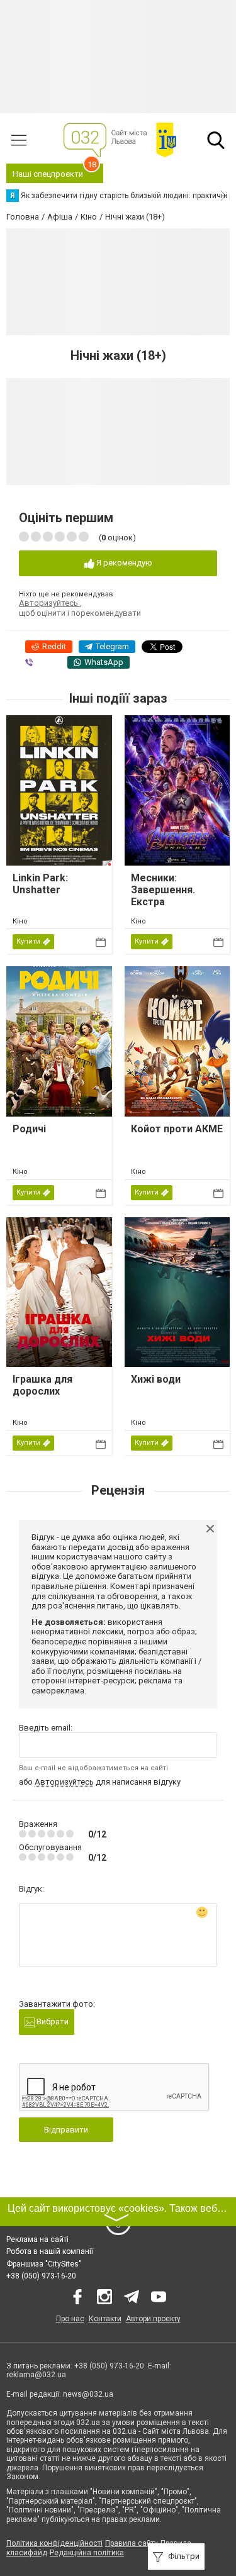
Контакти (105, 2319)
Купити (28, 941)
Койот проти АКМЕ (177, 1129)
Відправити (66, 2130)
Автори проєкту (153, 2319)
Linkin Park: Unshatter (40, 884)
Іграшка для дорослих (42, 1385)
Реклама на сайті (37, 2239)
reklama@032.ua (36, 2375)
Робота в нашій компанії (50, 2251)
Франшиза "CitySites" (44, 2264)
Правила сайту (132, 2543)
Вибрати (52, 2021)
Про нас (70, 2319)
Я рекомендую (123, 563)
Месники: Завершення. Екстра (163, 890)
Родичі (29, 1129)
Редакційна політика (87, 2553)
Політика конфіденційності (54, 2543)
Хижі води (156, 1379)
